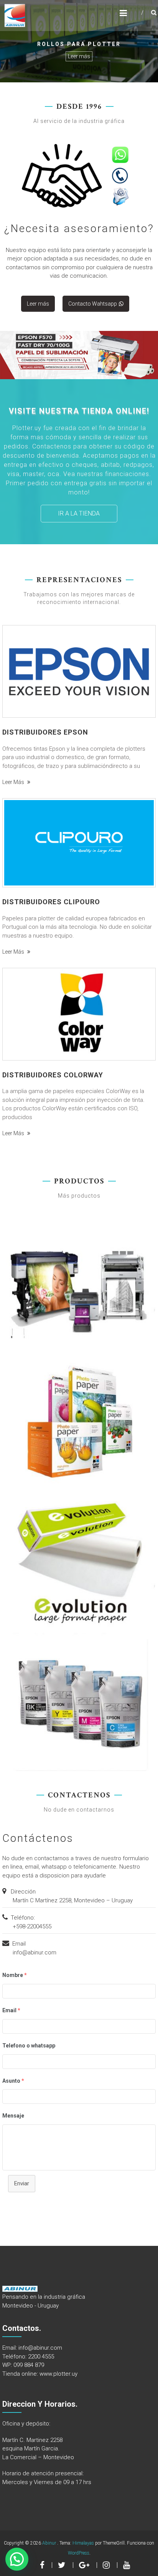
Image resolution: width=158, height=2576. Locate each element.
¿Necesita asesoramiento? (79, 228)
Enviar (22, 2183)
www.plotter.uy (58, 2374)
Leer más (79, 56)
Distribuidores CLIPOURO (51, 902)
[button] (17, 2559)
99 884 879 (30, 2365)
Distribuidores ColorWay (53, 1075)
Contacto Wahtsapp (93, 304)
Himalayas (83, 2543)
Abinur (50, 2543)
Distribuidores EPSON (45, 732)
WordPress (79, 2553)
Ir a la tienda (79, 513)
